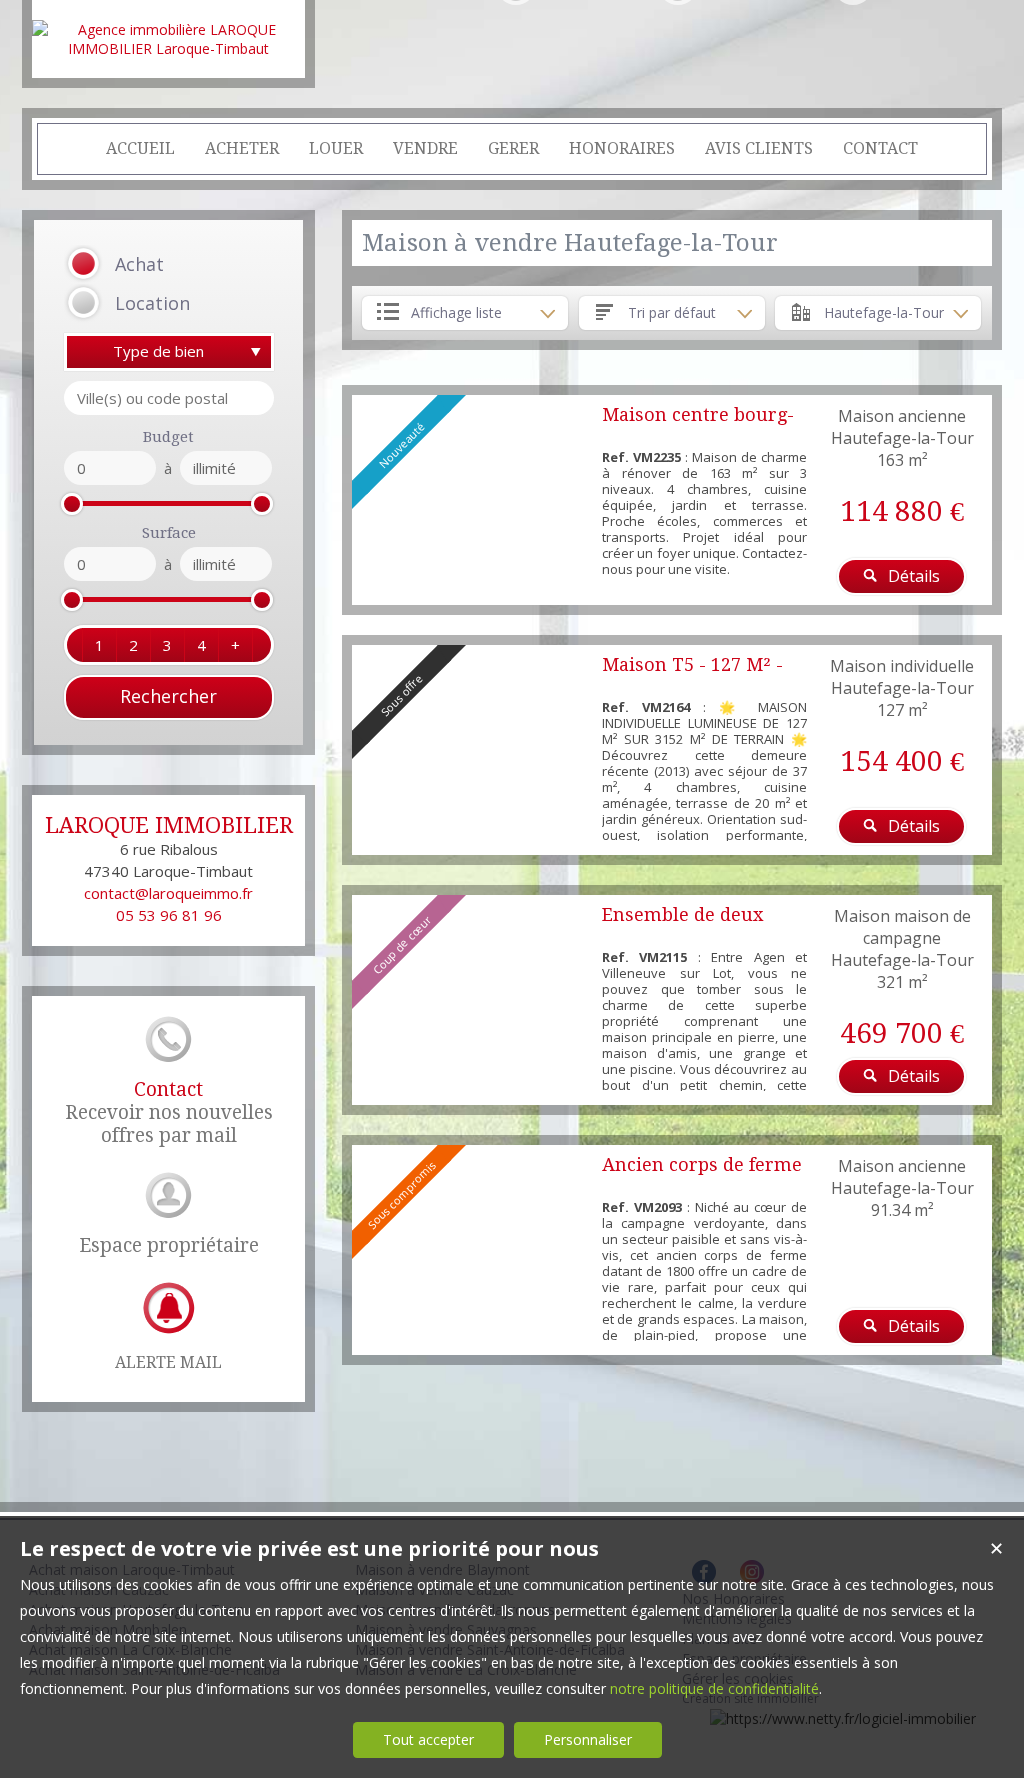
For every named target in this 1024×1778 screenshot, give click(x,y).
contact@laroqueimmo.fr (168, 893)
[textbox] (169, 398)
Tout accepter (428, 1739)
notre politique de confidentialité (714, 1688)
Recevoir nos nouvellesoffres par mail (169, 1112)
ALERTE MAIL (168, 1362)
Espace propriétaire (169, 1245)
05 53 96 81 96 (169, 915)
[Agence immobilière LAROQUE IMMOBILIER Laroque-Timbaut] (168, 48)
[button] (143, 264)
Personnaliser (588, 1739)
